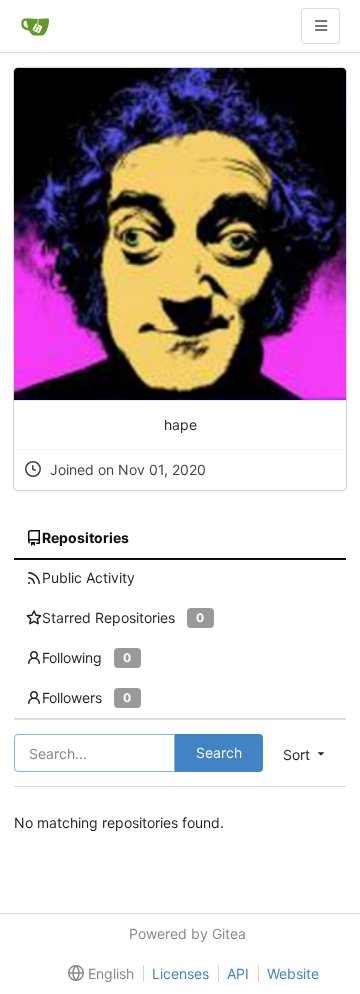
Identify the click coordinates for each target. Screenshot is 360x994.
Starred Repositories (123, 617)
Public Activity (88, 577)
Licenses (180, 973)
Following (86, 657)
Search (219, 752)
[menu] (97, 974)
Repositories (85, 537)
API (238, 973)
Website (293, 973)
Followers (86, 697)
